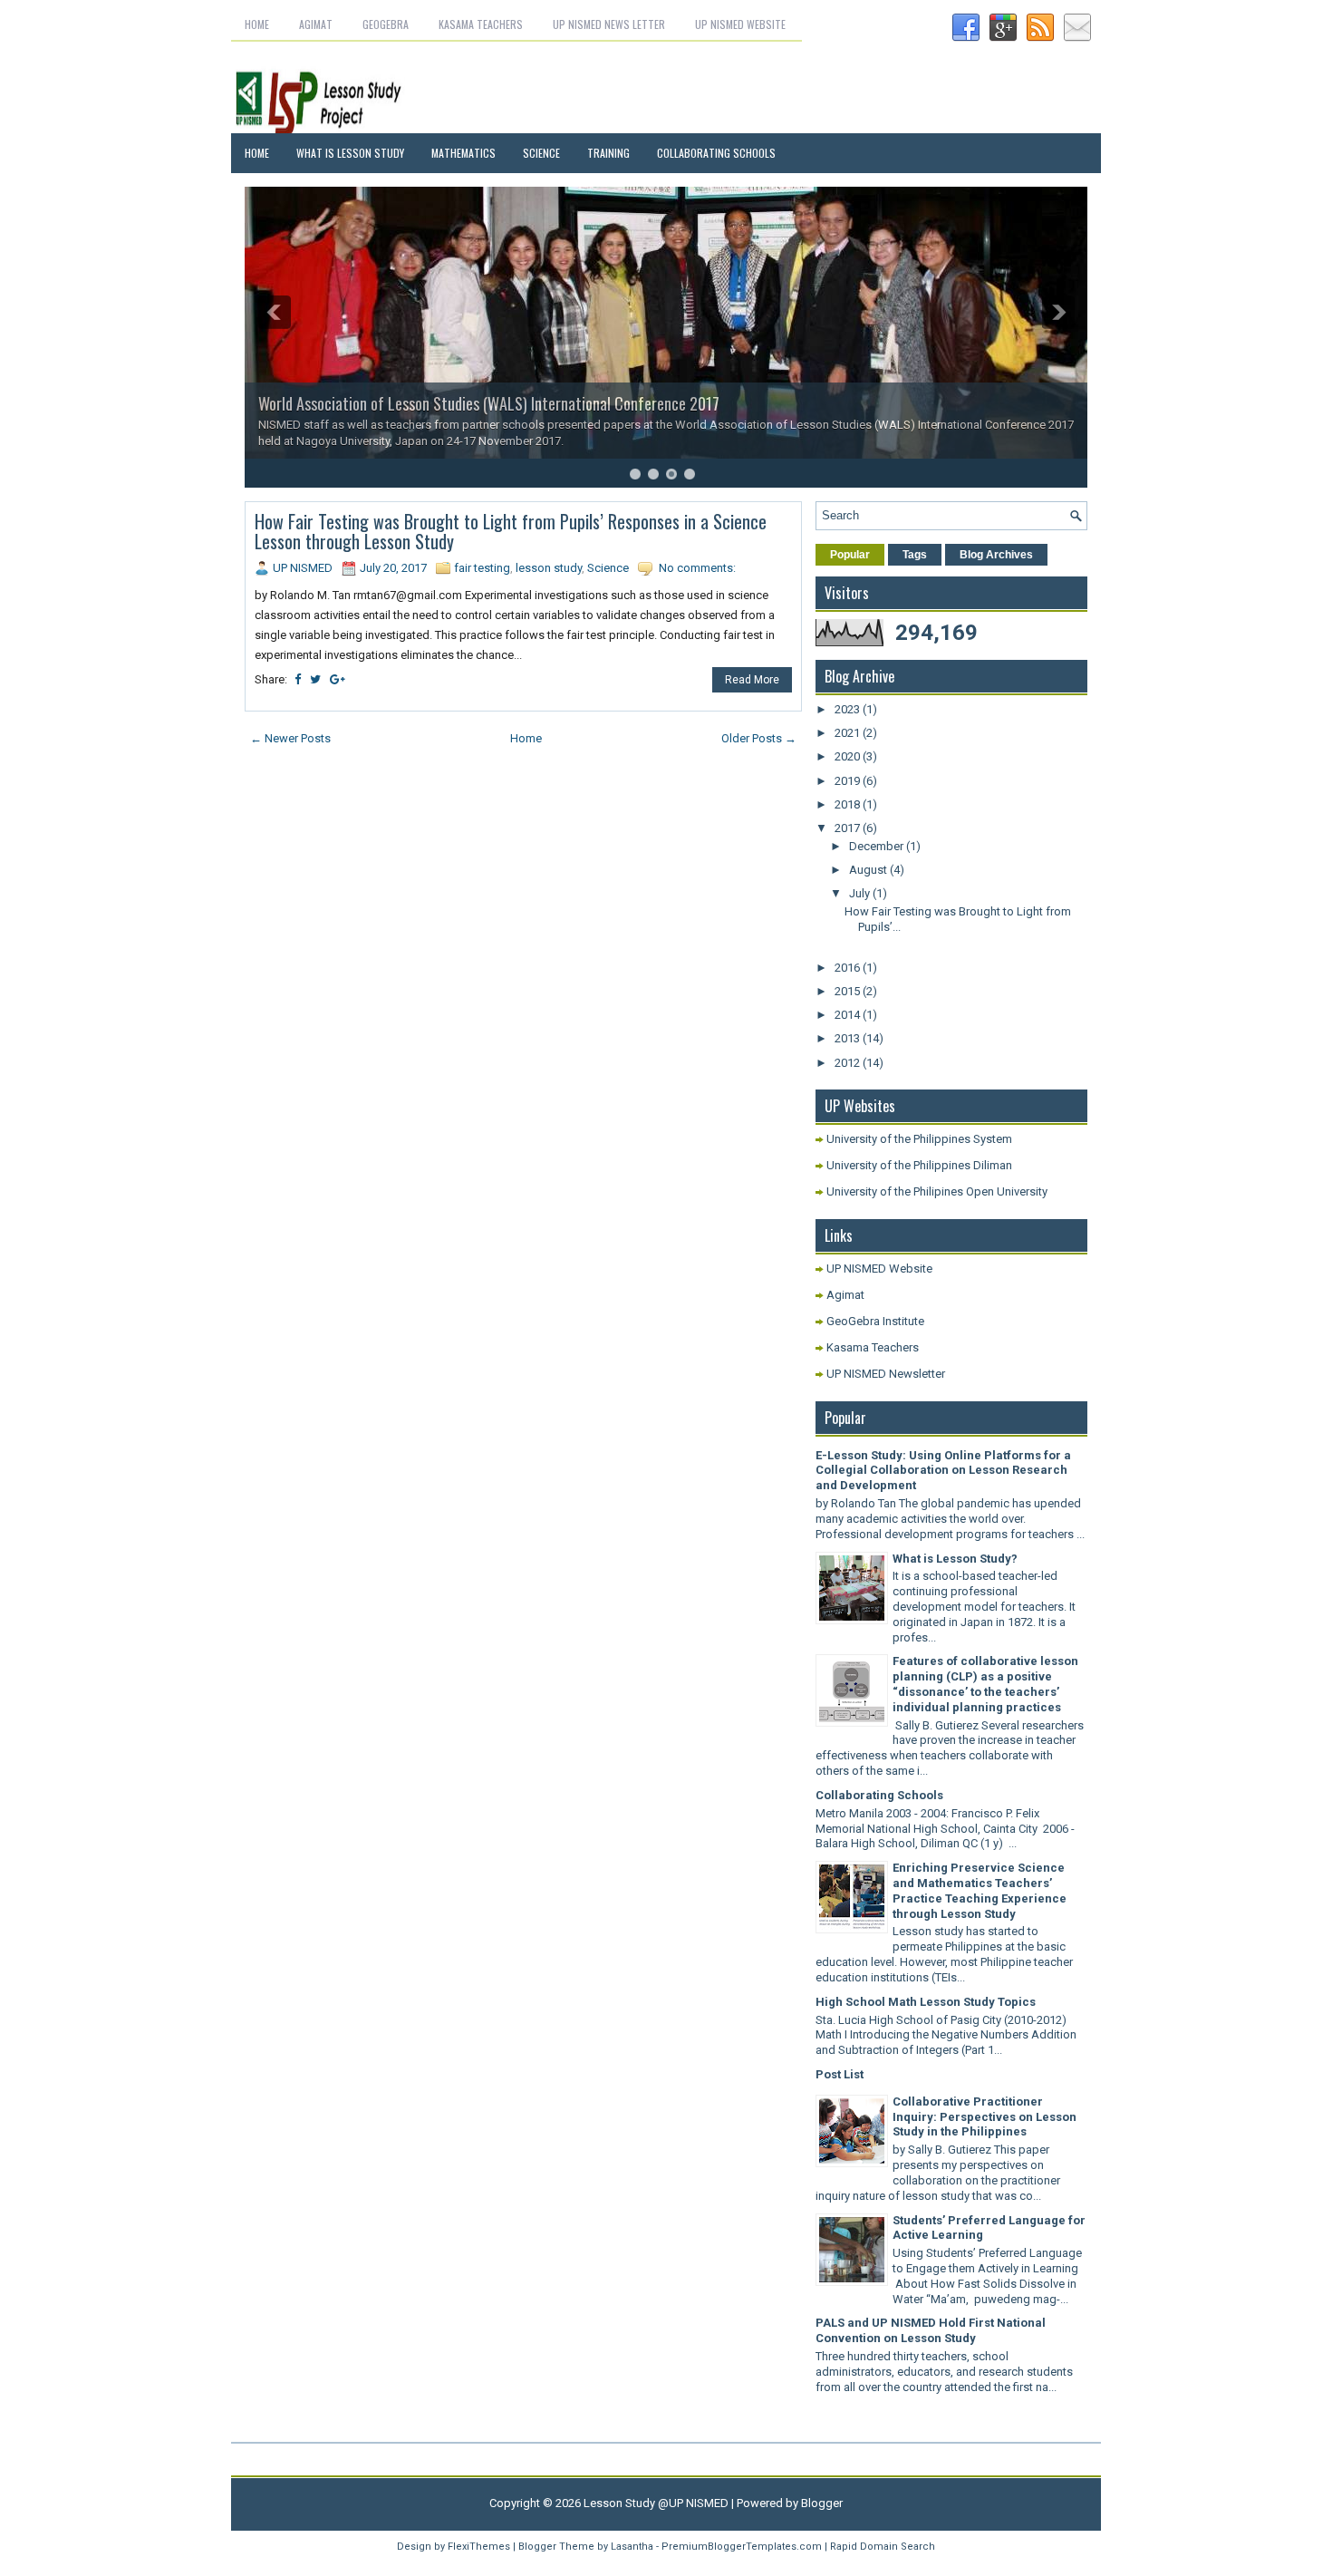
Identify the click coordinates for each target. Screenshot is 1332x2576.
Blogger (822, 2503)
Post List (840, 2074)
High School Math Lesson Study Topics (926, 2002)
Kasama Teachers (481, 24)
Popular (850, 555)
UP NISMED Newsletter (886, 1374)
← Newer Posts (290, 738)
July (861, 893)
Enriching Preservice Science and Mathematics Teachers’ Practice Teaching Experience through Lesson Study (980, 1891)
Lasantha (632, 2547)
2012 (849, 1063)
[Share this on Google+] (338, 679)
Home (257, 24)
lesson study (549, 568)
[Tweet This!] (315, 679)
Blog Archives (996, 555)
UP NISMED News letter (609, 24)
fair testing (482, 568)
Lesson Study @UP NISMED (656, 2503)
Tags (915, 555)
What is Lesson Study (350, 153)
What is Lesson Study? (955, 1559)
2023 (849, 709)
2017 (849, 828)
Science (541, 153)
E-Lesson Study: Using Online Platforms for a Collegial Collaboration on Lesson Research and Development (943, 1471)
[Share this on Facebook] (298, 679)
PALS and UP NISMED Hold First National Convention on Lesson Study (931, 2330)
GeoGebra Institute (875, 1321)
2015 (849, 991)
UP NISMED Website (740, 24)
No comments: (697, 568)
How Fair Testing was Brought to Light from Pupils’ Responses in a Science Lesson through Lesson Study (511, 531)
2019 (849, 781)
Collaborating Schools (716, 153)
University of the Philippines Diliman (919, 1165)
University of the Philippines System (919, 1139)
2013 (849, 1038)
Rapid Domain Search (883, 2547)
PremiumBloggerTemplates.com (742, 2547)
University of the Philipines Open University (937, 1191)
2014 (849, 1015)
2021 (849, 733)
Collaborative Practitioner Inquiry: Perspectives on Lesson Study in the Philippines (985, 2117)
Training (608, 153)
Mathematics (463, 153)
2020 (849, 756)
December (878, 846)
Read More (752, 680)
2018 (849, 804)
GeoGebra (386, 24)
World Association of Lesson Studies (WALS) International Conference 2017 (489, 403)
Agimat (316, 24)
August (869, 870)
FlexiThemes (479, 2547)
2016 (849, 968)
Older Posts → (759, 738)
